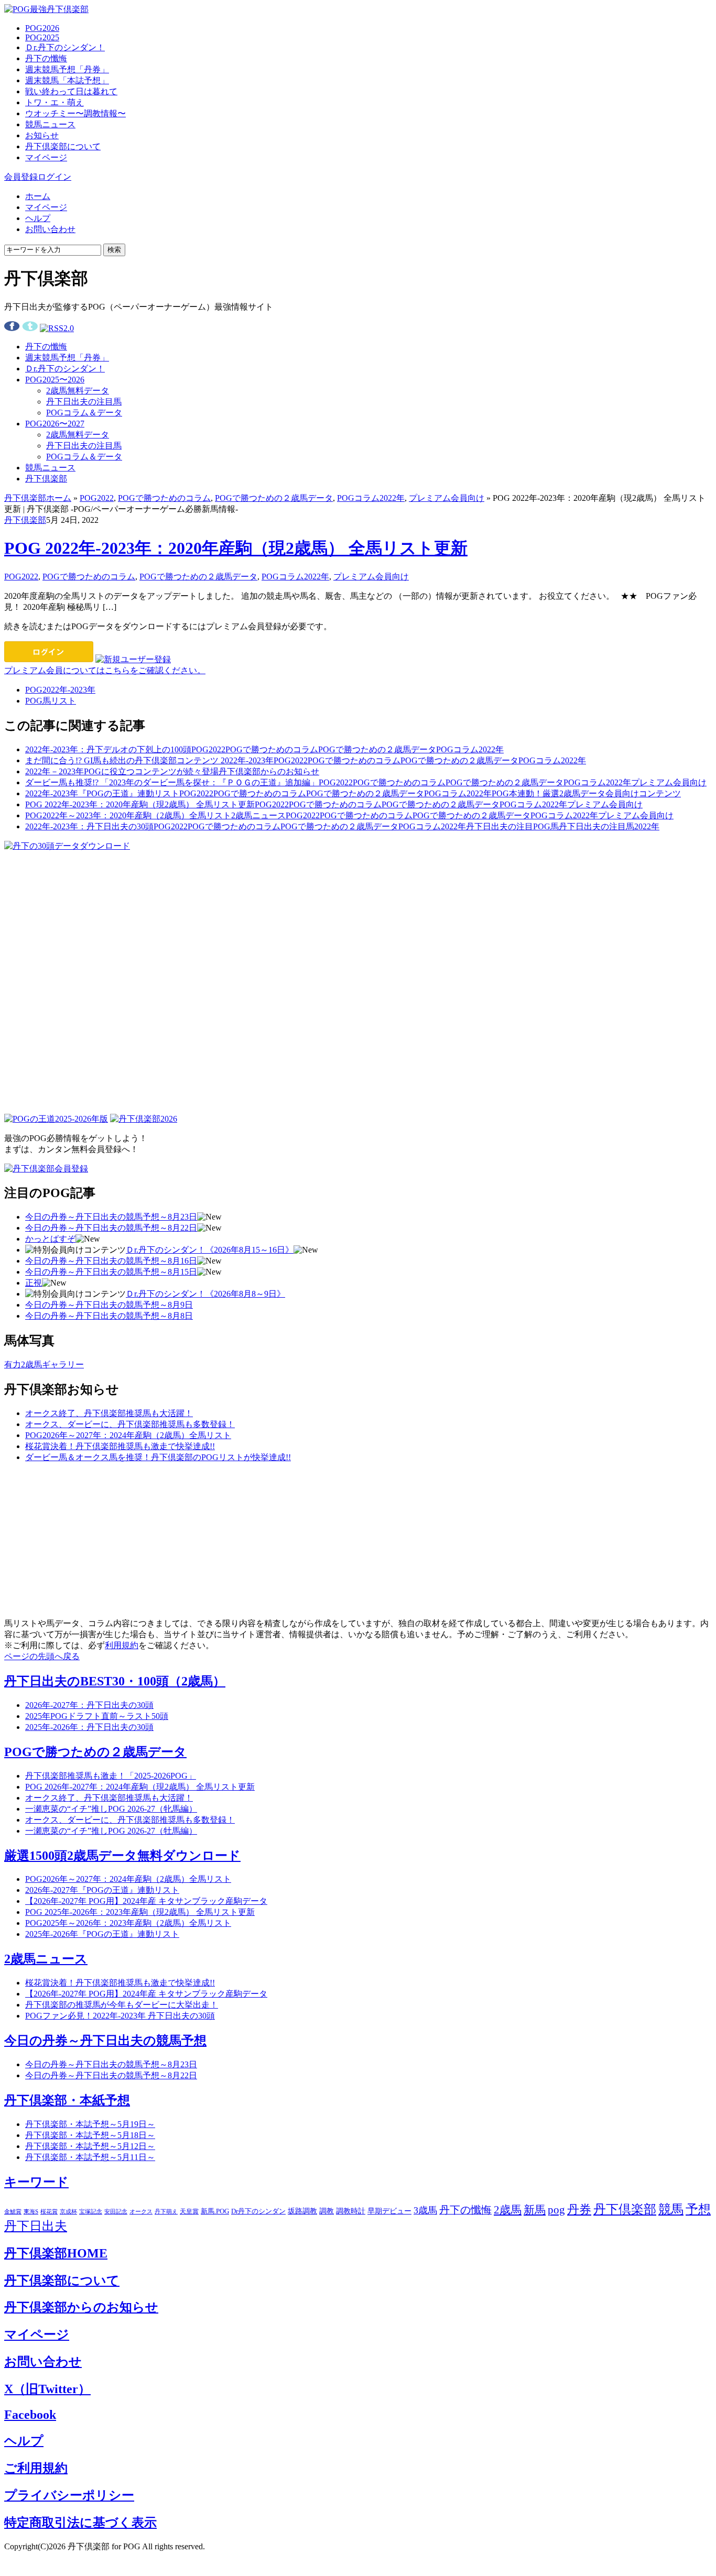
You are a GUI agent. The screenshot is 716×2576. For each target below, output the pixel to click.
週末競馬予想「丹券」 (67, 69)
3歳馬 (425, 2210)
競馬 (671, 2209)
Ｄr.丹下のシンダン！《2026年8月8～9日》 (205, 1294)
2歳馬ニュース (258, 815)
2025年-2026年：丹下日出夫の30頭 (89, 1727)
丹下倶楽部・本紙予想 (67, 2100)
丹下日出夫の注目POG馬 (512, 826)
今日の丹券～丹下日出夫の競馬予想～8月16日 (111, 1261)
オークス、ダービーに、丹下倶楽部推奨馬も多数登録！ (130, 1424)
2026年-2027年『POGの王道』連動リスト (102, 1890)
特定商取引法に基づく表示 (80, 2523)
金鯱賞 (13, 2212)
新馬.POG (215, 2211)
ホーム (38, 196)
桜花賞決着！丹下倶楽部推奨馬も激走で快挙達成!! (120, 1446)
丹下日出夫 (36, 2226)
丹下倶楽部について (63, 146)
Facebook (30, 2415)
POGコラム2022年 (371, 498)
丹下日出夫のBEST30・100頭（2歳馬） (115, 1681)
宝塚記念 (91, 2211)
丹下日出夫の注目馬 (84, 402)
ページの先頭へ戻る (42, 1656)
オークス (141, 2211)
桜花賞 (49, 2211)
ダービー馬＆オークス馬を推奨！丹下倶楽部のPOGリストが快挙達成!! (158, 1457)
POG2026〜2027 (55, 424)
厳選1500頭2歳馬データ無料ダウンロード (122, 1856)
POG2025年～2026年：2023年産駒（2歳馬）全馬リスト (128, 1923)
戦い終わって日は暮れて (71, 91)
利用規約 (122, 1645)
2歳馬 (508, 2210)
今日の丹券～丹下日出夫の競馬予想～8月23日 (111, 1217)
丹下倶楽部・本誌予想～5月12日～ (90, 2146)
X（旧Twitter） (47, 2389)
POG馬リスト (51, 701)
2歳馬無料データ (78, 391)
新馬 (535, 2210)
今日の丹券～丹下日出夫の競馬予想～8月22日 (111, 1228)
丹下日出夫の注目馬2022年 (609, 826)
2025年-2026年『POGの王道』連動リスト (102, 1934)
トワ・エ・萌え (55, 102)
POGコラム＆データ (84, 413)
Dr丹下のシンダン (258, 2211)
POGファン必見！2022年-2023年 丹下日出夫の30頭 (120, 2016)
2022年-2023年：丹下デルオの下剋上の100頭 (108, 749)
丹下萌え (166, 2211)
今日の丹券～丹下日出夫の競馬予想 (105, 2041)
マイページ (46, 157)
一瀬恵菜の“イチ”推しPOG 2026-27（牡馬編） (111, 1831)
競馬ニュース (50, 124)
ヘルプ (38, 218)
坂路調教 (302, 2211)
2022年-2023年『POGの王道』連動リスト (102, 793)
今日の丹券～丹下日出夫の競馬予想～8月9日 (109, 1305)
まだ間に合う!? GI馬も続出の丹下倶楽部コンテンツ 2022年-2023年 (149, 760)
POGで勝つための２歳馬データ (274, 498)
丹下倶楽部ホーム (38, 498)
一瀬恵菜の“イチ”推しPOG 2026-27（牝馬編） (111, 1809)
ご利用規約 (36, 2468)
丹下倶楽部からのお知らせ (269, 771)
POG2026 (42, 28)
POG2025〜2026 (55, 380)
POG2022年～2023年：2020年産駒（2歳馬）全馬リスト (128, 815)
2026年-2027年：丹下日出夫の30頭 (89, 1705)
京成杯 (68, 2211)
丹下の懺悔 (46, 58)
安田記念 (116, 2211)
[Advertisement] (83, 917)
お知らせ (42, 135)
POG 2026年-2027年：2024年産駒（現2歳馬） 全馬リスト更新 (140, 1787)
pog (556, 2210)
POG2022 (97, 498)
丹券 (579, 2210)
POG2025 (42, 37)
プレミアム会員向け (447, 498)
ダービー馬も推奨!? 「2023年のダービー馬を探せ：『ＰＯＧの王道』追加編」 (172, 782)
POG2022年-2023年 (60, 690)
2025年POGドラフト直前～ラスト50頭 (97, 1716)
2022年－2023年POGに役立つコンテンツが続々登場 (122, 771)
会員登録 (21, 177)
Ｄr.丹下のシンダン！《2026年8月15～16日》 (210, 1250)
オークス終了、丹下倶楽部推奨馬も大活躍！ (109, 1413)
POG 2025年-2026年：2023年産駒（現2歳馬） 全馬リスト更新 (140, 1912)
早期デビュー (389, 2211)
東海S (31, 2212)
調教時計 (351, 2211)
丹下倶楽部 (46, 479)
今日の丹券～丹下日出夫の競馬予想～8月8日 (109, 1316)
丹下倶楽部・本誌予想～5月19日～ (90, 2124)
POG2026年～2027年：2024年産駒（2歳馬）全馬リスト (128, 1435)
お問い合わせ (50, 229)
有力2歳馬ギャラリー (44, 1364)
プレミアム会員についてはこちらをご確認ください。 (105, 670)
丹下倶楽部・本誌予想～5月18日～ (90, 2135)
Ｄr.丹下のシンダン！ (65, 47)
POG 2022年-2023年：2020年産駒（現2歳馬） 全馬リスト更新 (236, 548)
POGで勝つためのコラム (164, 498)
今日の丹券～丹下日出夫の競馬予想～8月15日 (111, 1272)
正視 (34, 1283)
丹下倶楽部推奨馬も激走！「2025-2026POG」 (111, 1776)
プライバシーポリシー (69, 2495)
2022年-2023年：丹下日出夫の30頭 (89, 826)
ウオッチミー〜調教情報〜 (75, 113)
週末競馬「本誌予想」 (67, 80)
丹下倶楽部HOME (56, 2253)
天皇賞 (189, 2211)
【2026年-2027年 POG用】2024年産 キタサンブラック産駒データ (146, 1901)
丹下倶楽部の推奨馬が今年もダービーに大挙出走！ (122, 2005)
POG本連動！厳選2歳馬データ (549, 793)
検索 (114, 250)
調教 (327, 2211)
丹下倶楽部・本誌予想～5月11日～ (90, 2157)
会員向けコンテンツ (643, 793)
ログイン (55, 177)
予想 (698, 2209)
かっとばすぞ (50, 1239)
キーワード (36, 2182)
